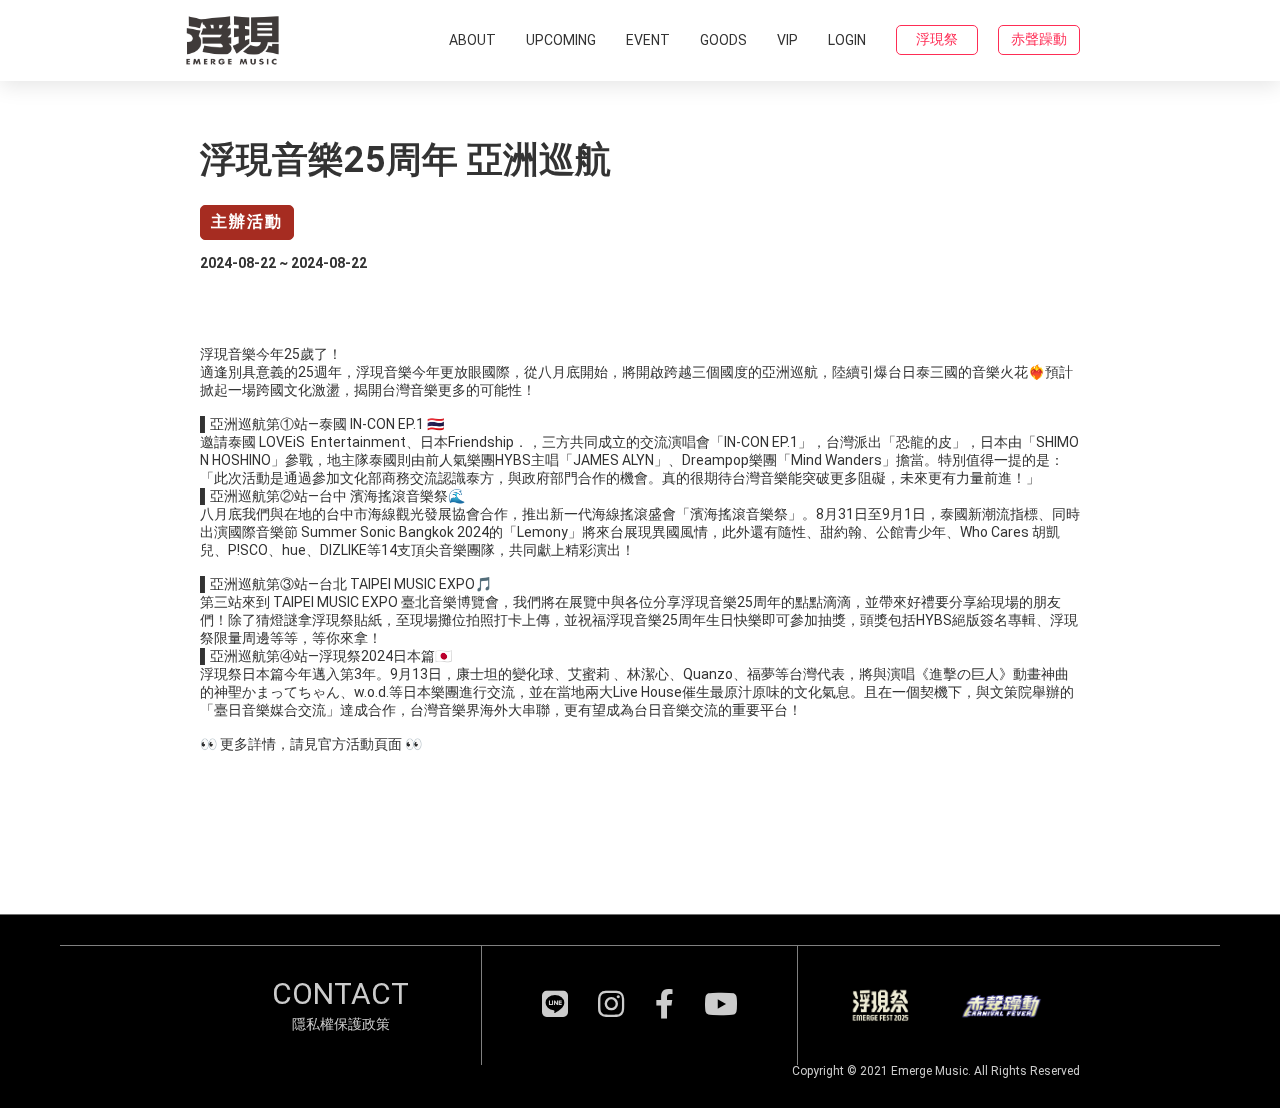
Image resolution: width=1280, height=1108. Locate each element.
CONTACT (340, 993)
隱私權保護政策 (341, 1024)
